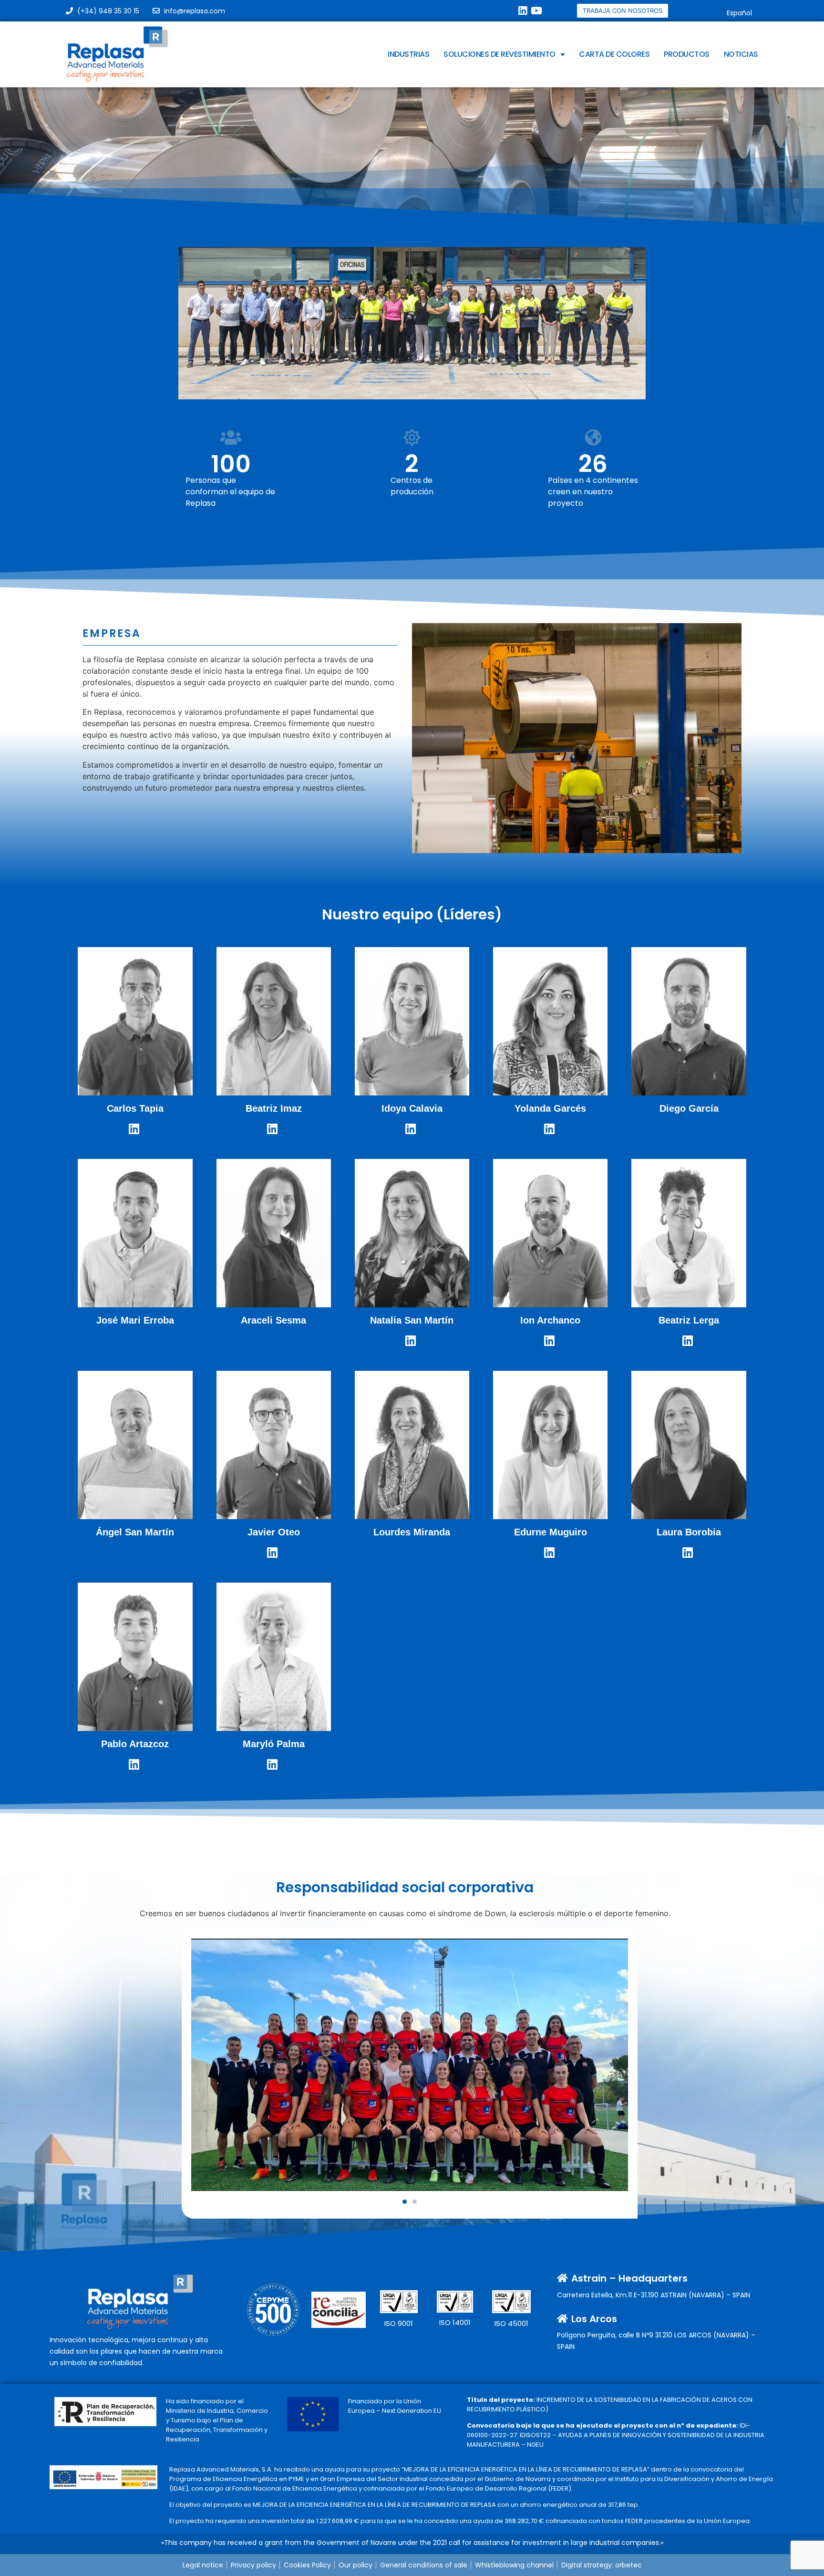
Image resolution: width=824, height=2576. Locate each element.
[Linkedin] (522, 11)
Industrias (408, 54)
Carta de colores (614, 54)
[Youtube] (536, 11)
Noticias (741, 54)
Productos (687, 54)
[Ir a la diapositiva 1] (405, 2202)
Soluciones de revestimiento (500, 54)
